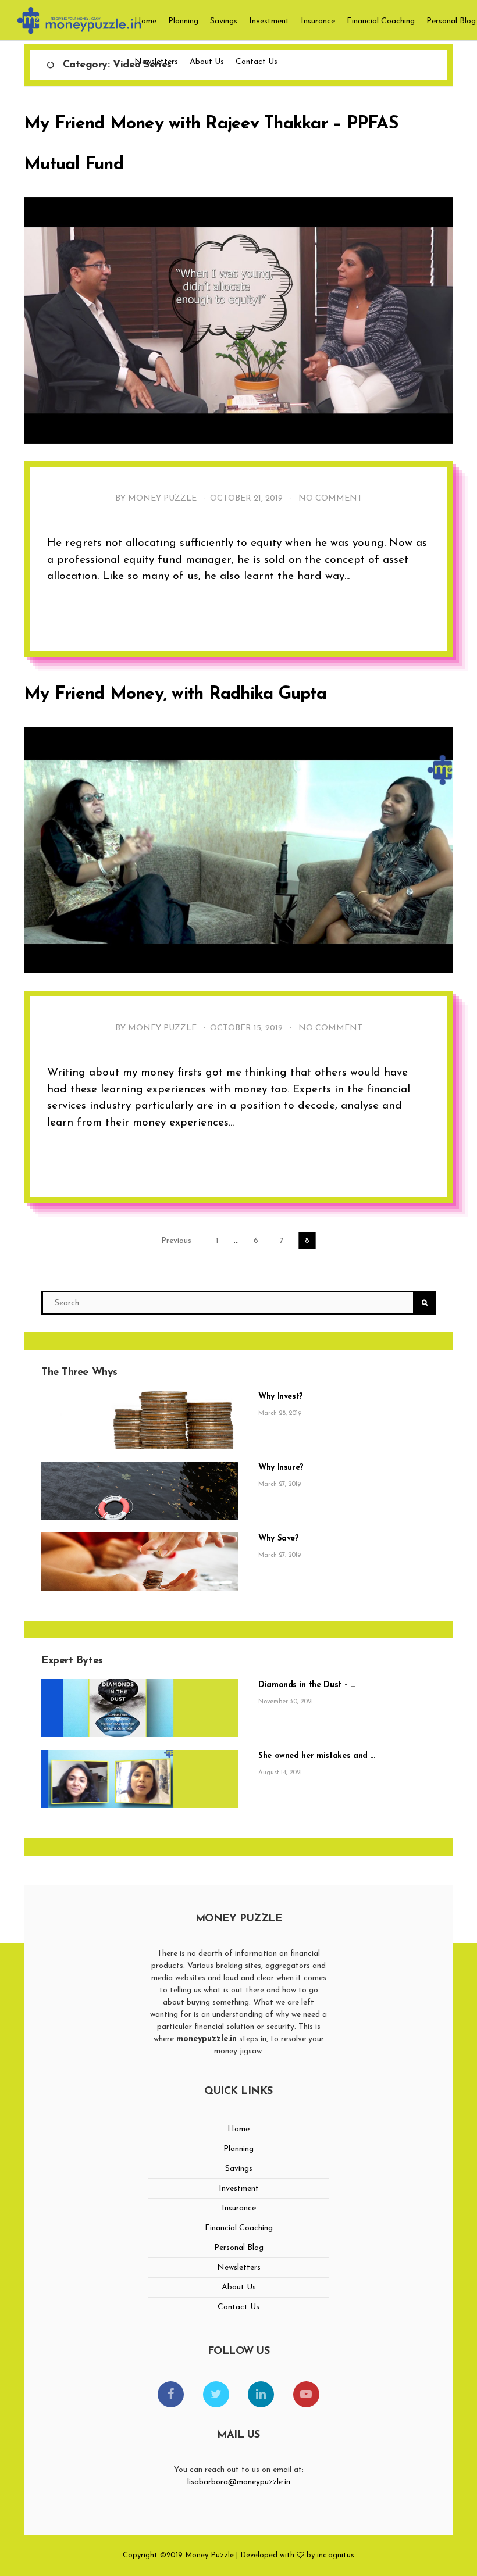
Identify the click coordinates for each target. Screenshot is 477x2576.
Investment (269, 21)
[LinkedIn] (261, 2394)
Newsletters (156, 62)
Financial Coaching (381, 21)
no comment (330, 499)
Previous (176, 1241)
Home (145, 21)
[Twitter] (216, 2394)
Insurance (318, 21)
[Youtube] (306, 2394)
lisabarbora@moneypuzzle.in (239, 2482)
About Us (207, 62)
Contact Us (257, 62)
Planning (183, 21)
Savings (224, 21)
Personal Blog (451, 21)
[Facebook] (171, 2394)
